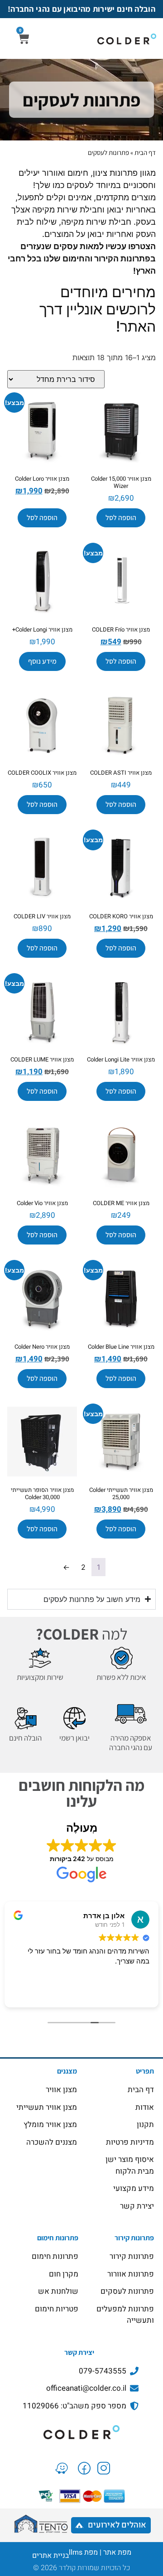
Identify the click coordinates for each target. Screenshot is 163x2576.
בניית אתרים (50, 2556)
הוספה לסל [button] (121, 518)
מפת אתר (117, 2552)
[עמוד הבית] (81, 2432)
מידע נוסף (42, 661)
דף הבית (145, 152)
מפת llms (83, 2552)
